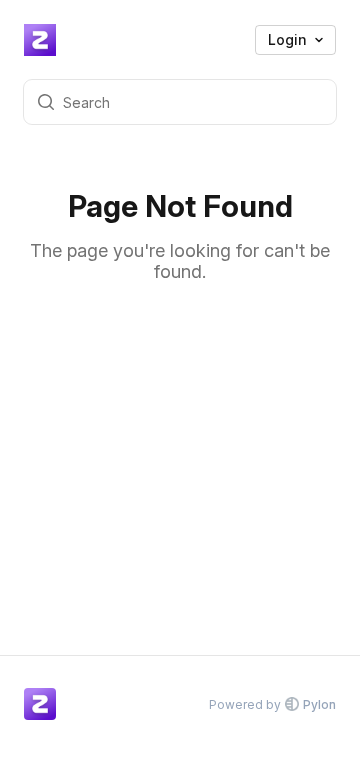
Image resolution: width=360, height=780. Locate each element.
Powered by (272, 704)
